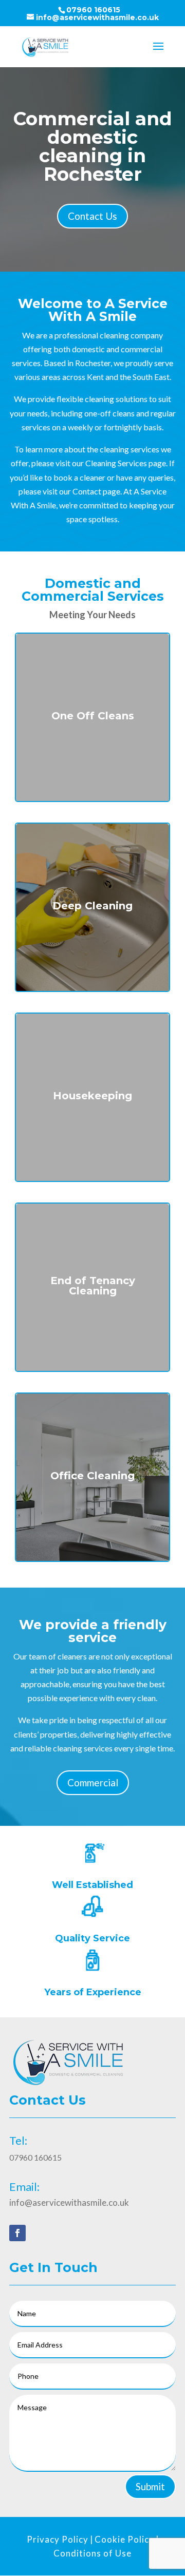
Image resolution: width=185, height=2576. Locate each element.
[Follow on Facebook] (17, 2233)
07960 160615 (93, 10)
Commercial (93, 1782)
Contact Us (92, 216)
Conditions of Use (92, 2553)
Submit (150, 2486)
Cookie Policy (124, 2539)
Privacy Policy (58, 2539)
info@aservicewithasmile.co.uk (69, 2202)
